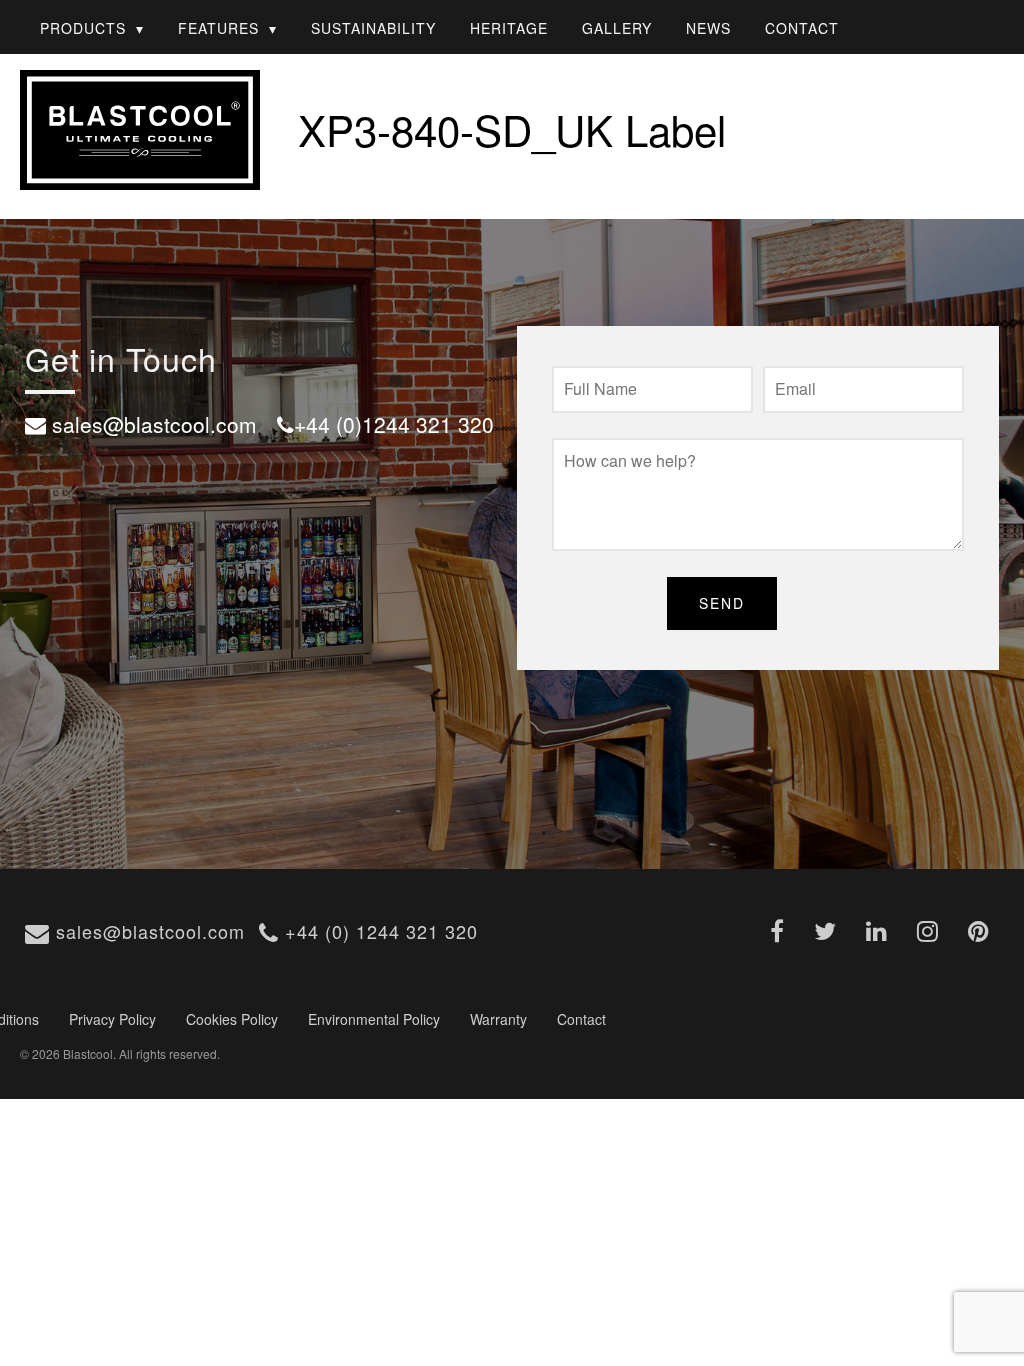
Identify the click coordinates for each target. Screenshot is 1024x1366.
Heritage (509, 28)
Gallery (617, 28)
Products (83, 28)
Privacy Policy (112, 1019)
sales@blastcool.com (147, 931)
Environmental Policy (374, 1019)
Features (218, 28)
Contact (802, 28)
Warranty (498, 1019)
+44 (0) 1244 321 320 (378, 931)
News (708, 28)
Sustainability (373, 28)
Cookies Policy (232, 1019)
